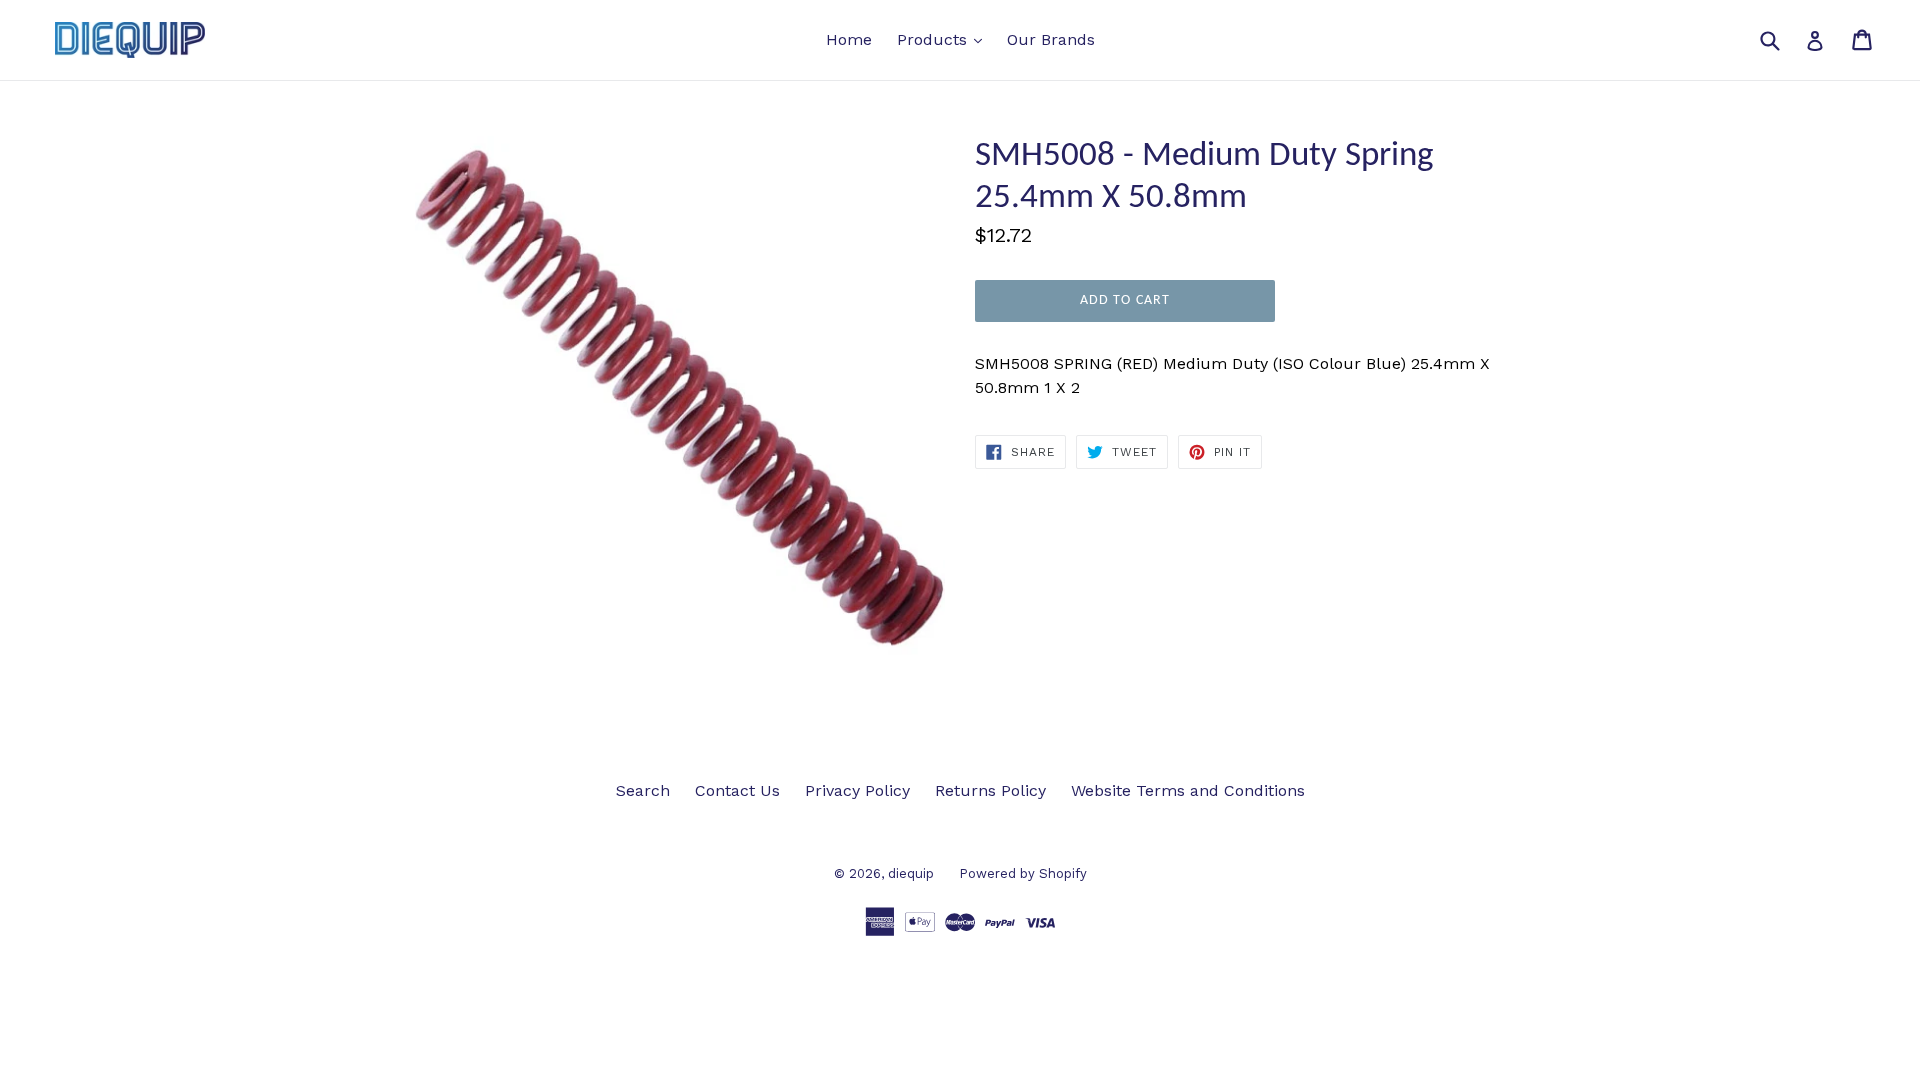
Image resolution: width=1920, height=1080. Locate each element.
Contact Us (737, 790)
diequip (911, 873)
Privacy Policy (857, 790)
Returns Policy (990, 790)
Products (944, 39)
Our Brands (1051, 39)
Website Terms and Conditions (1188, 790)
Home (849, 39)
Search (643, 790)
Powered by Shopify (1023, 873)
